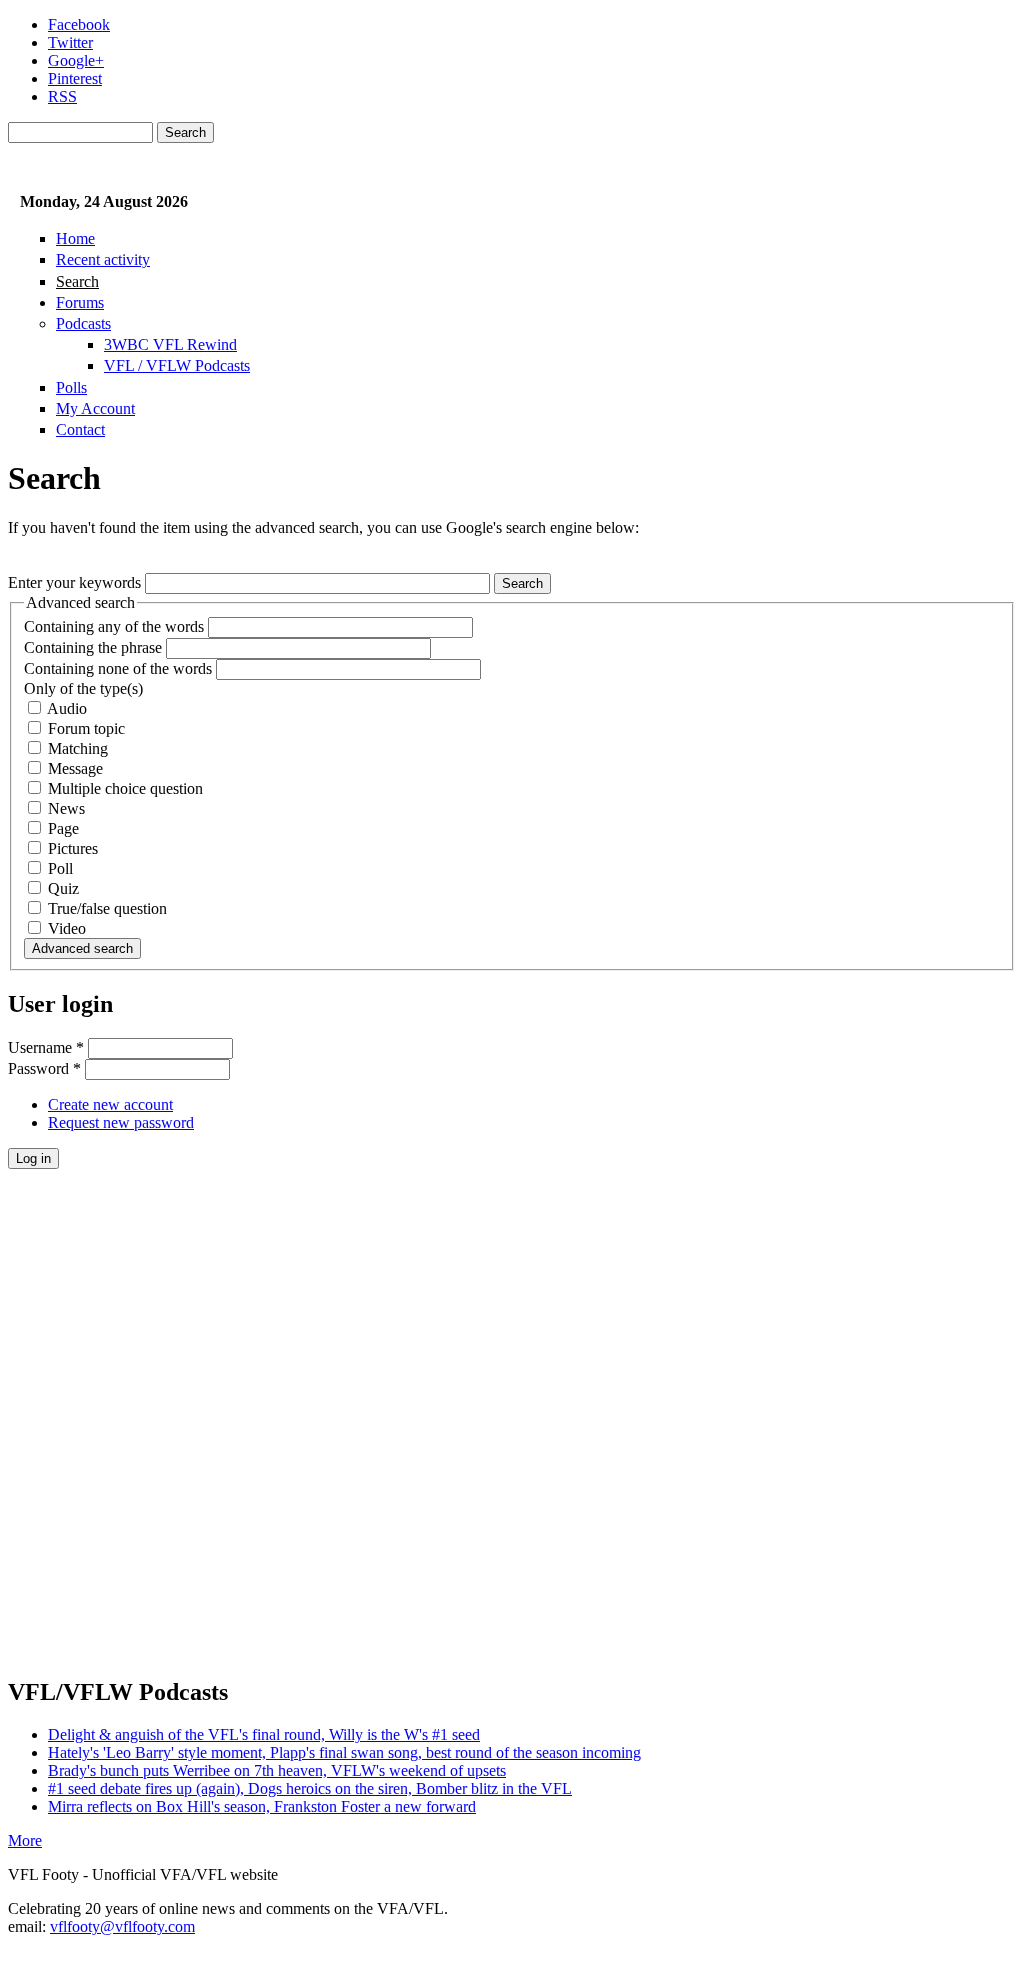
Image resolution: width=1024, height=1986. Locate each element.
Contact (80, 429)
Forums (80, 302)
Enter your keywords (76, 582)
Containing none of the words (120, 668)
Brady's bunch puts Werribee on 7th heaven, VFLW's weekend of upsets (277, 1770)
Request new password (121, 1122)
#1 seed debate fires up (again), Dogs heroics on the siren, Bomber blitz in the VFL (310, 1788)
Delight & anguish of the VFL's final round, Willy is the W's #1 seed (264, 1734)
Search (77, 281)
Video (67, 928)
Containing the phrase (95, 647)
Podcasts (83, 323)
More (25, 1840)
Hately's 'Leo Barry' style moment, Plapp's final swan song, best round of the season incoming (344, 1752)
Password (44, 1068)
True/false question (107, 908)
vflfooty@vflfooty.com (122, 1926)
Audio (67, 708)
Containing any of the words (116, 626)
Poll (60, 868)
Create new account (110, 1104)
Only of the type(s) (83, 688)
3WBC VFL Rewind (170, 344)
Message (75, 768)
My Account (95, 408)
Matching (78, 748)
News (66, 808)
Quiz (63, 888)
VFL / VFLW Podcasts (177, 365)
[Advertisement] (512, 1465)
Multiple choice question (125, 788)
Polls (71, 387)
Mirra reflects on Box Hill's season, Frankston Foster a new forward (262, 1806)
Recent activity (103, 259)
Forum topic (86, 728)
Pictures (73, 848)
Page (63, 828)
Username (46, 1047)
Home (75, 238)
